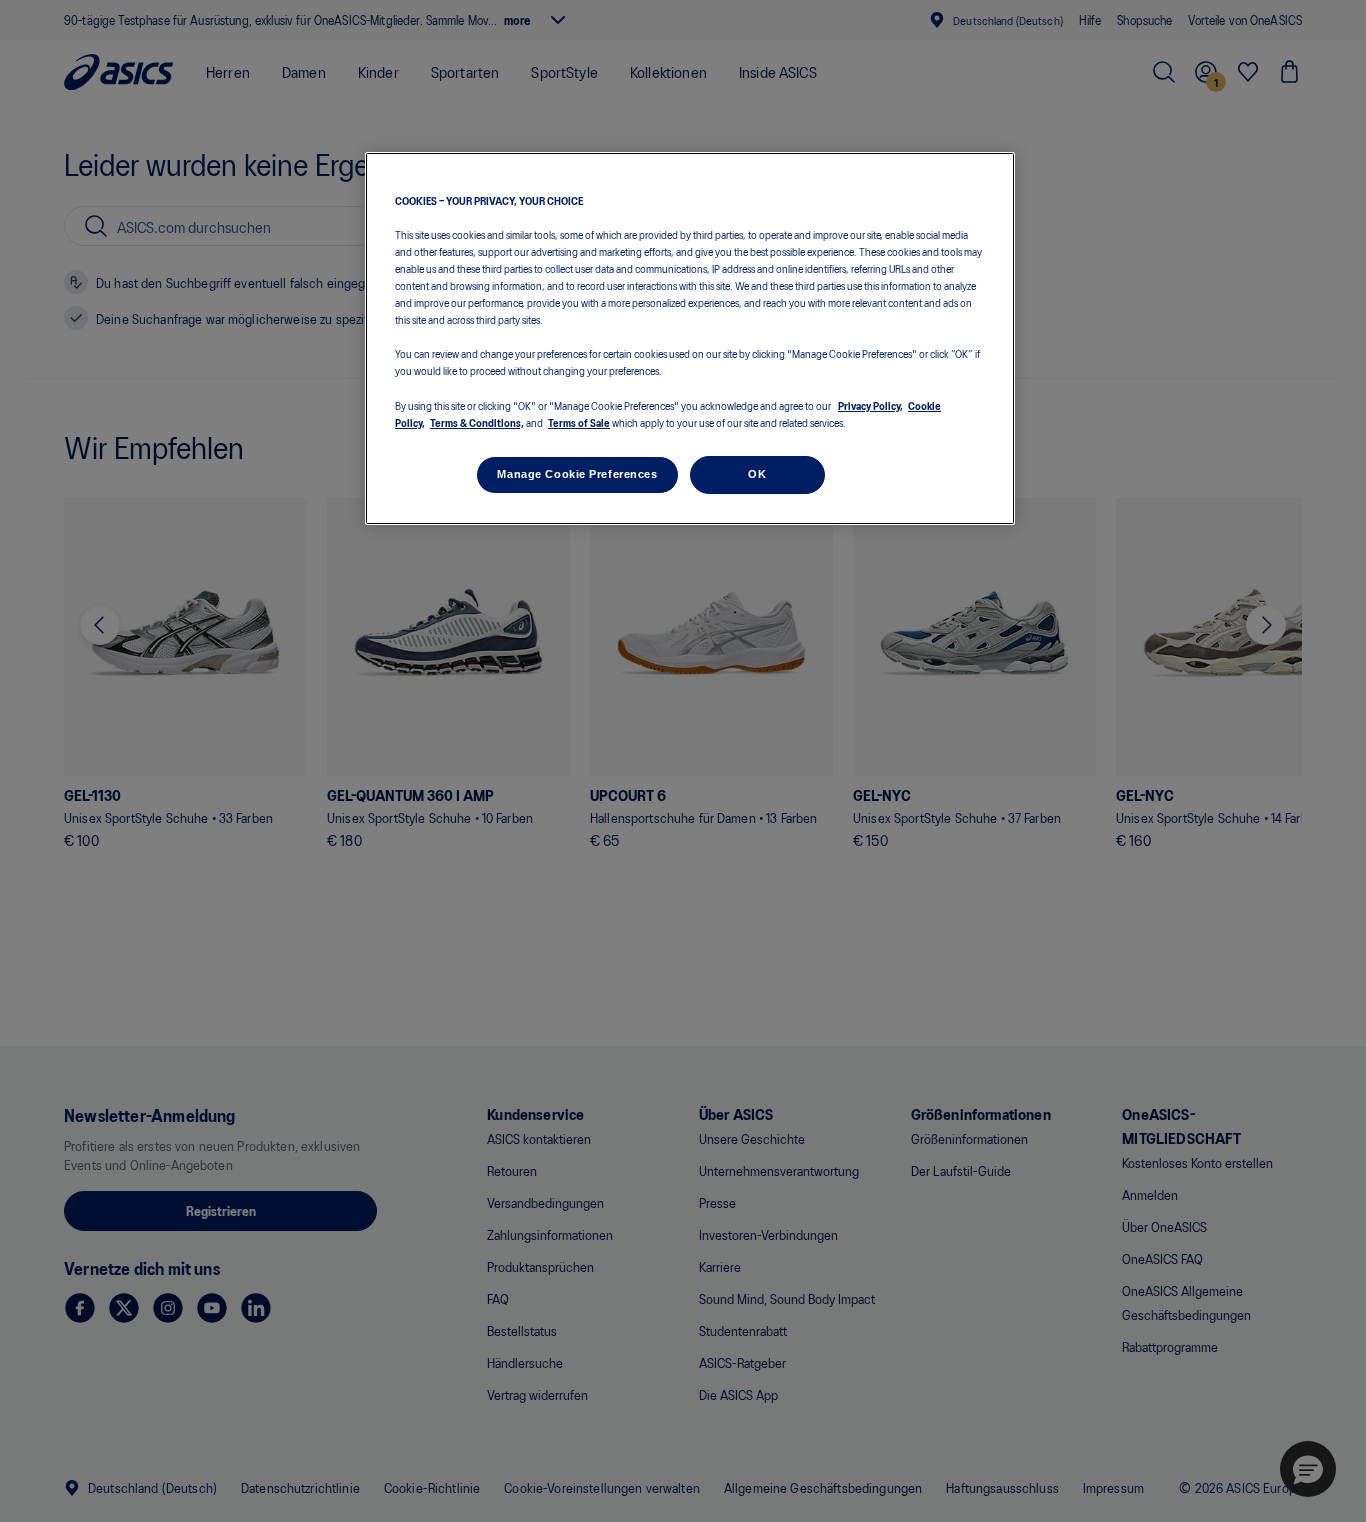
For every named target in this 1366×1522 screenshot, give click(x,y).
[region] (690, 338)
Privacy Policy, (870, 405)
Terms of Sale (579, 422)
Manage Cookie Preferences (577, 474)
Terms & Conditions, (477, 422)
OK (757, 474)
